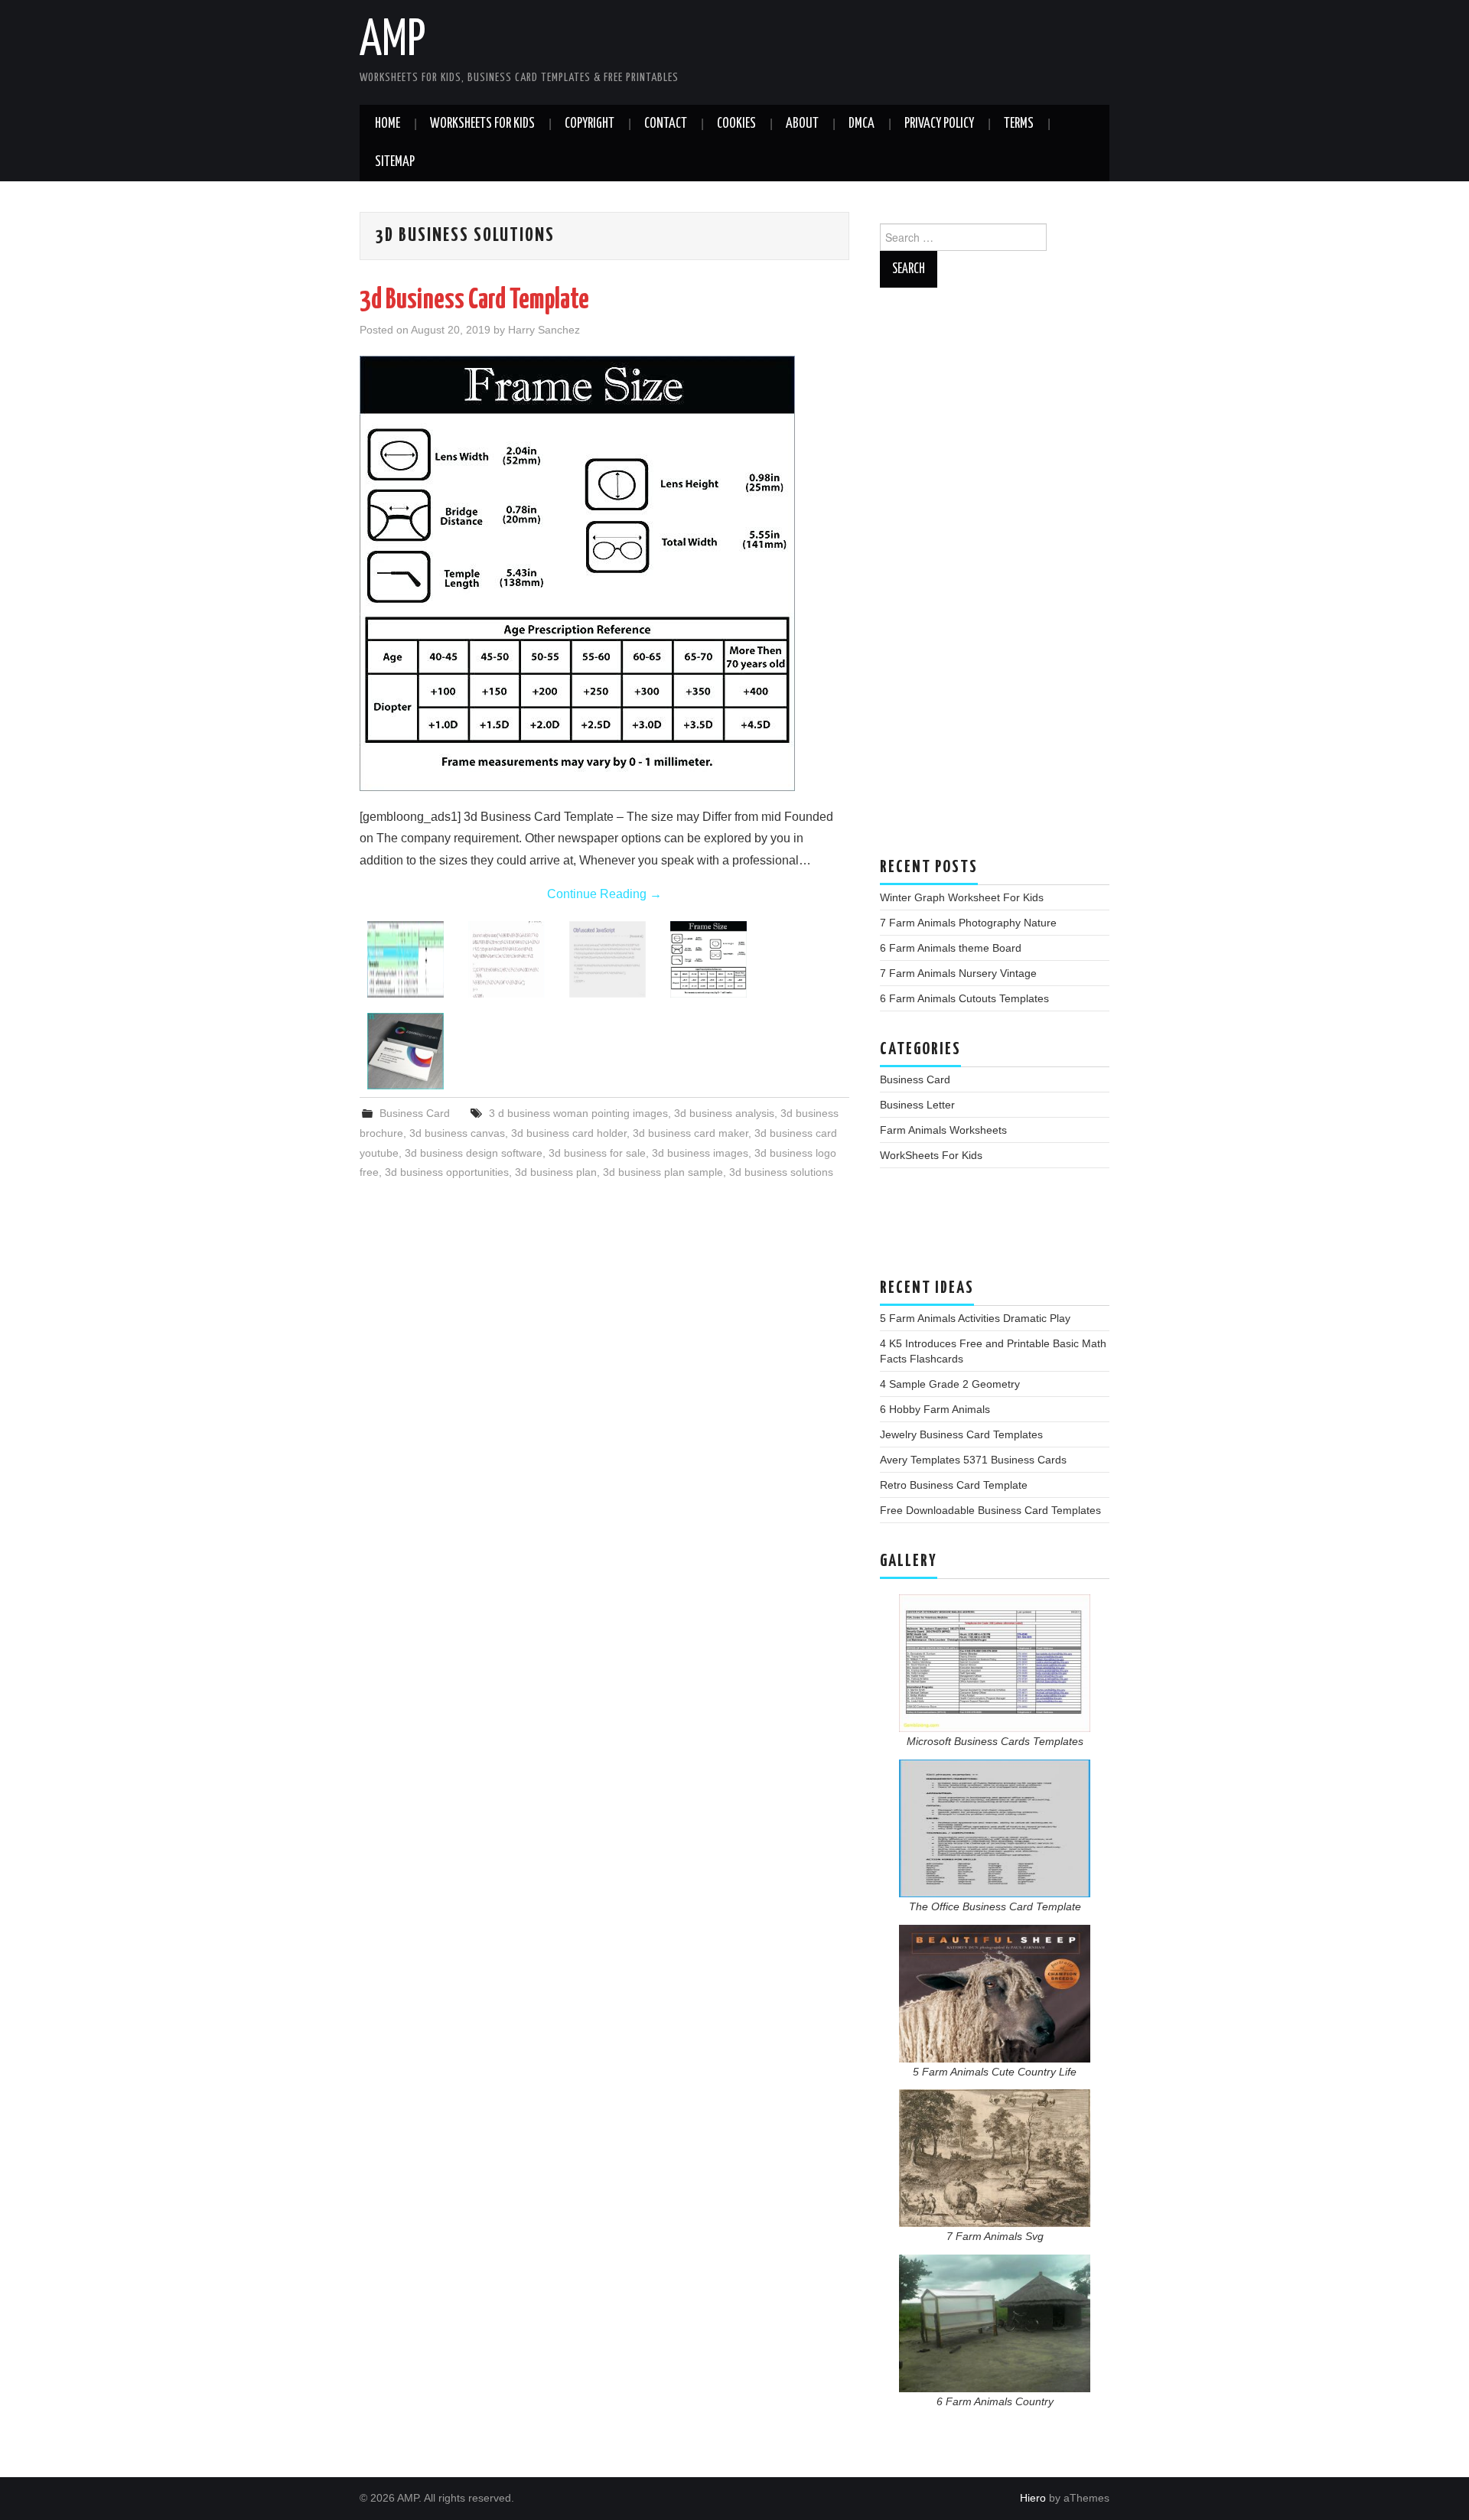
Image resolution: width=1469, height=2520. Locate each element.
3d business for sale (597, 1153)
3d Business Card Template (474, 301)
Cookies (736, 124)
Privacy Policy (939, 124)
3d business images (700, 1153)
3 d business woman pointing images (578, 1113)
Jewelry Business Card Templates (961, 1434)
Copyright (590, 124)
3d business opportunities (447, 1172)
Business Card (415, 1113)
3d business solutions (781, 1172)
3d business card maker (691, 1133)
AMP (392, 41)
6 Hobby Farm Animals (935, 1409)
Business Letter (917, 1105)
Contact (666, 124)
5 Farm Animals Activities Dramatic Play (975, 1318)
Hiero (1033, 2498)
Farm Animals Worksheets (943, 1130)
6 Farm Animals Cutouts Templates (964, 998)
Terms (1019, 124)
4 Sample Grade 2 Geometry (950, 1384)
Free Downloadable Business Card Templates (990, 1510)
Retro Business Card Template (954, 1485)
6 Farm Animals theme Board (951, 948)
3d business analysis (724, 1113)
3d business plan (556, 1172)
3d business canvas (457, 1133)
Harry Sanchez (544, 330)
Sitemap (395, 162)
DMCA (862, 124)
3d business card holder (569, 1133)
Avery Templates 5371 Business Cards (973, 1460)
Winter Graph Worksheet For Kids (962, 897)
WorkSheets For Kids (482, 124)
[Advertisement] (995, 580)
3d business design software (474, 1153)
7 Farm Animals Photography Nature (968, 923)
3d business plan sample (663, 1172)
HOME (388, 124)
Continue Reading (604, 894)
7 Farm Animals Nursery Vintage (958, 973)
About (802, 124)
